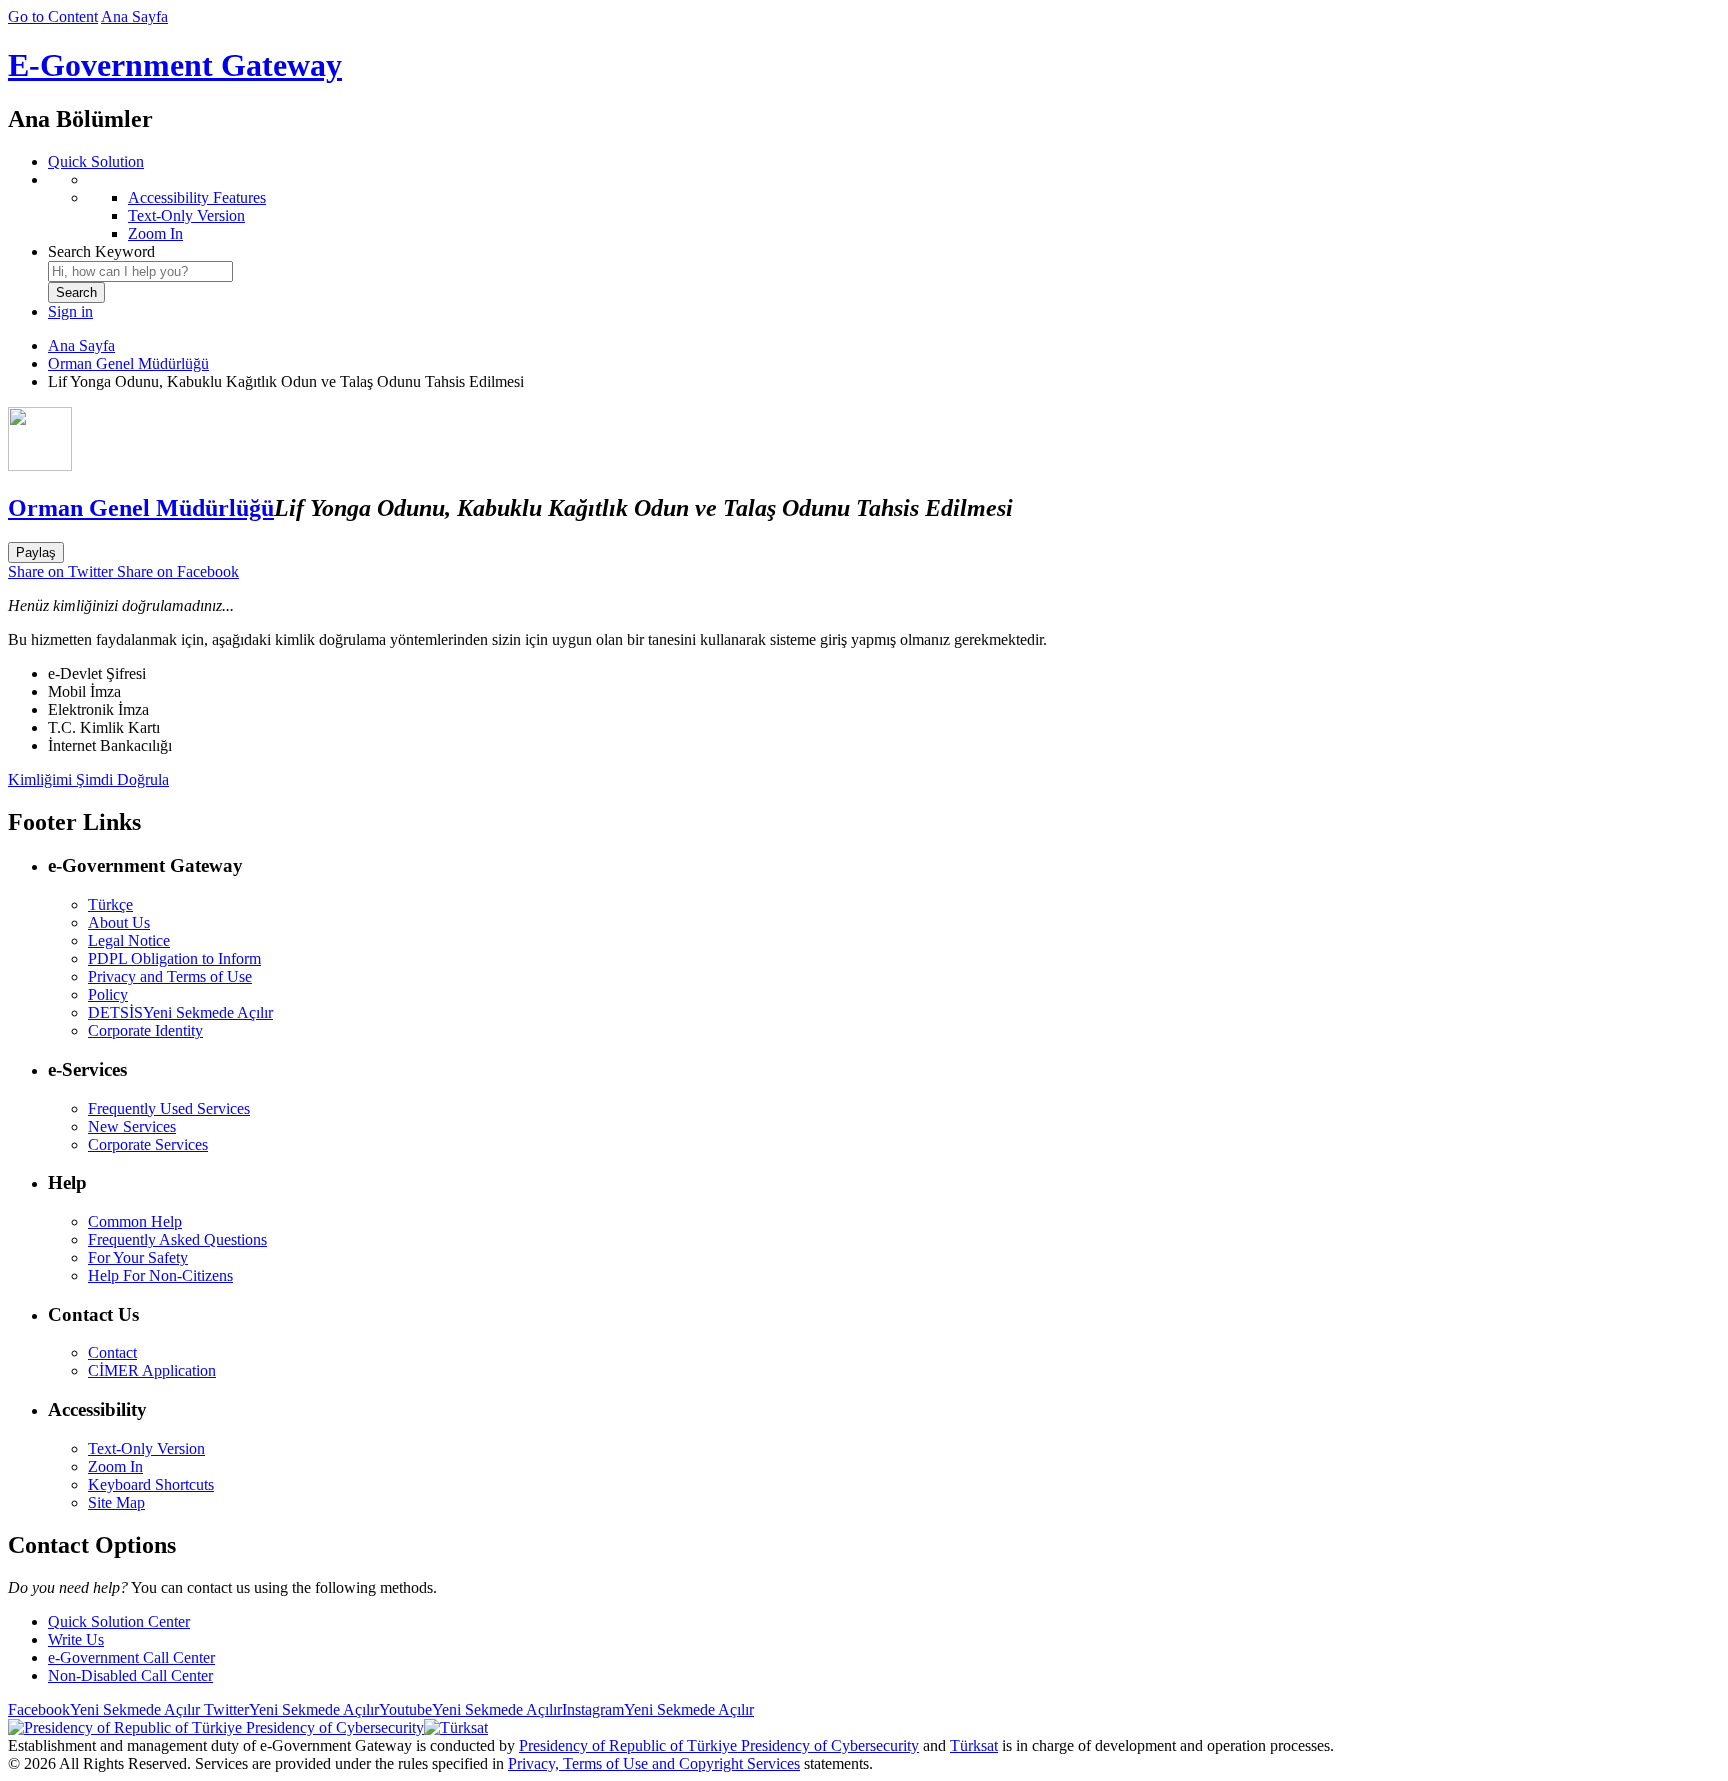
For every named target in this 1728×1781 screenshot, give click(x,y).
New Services (132, 1126)
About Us (119, 922)
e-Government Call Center (131, 1657)
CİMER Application (152, 1370)
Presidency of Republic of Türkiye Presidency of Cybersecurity (719, 1745)
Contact (112, 1352)
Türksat (974, 1745)
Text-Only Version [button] (146, 1448)
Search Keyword (101, 251)
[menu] (884, 207)
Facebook (104, 1709)
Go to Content (53, 16)
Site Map (116, 1502)
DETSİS (180, 1012)
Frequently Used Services (169, 1108)
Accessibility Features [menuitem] (197, 197)
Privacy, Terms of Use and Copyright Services (654, 1763)
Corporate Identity (145, 1030)
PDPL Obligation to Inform (174, 958)
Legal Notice (129, 940)
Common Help (135, 1221)
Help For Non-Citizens (160, 1275)
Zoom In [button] (115, 1466)
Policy (108, 994)
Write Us (76, 1639)
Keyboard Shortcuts (151, 1484)
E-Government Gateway (175, 65)
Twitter (289, 1709)
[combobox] (140, 271)
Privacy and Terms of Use (170, 976)
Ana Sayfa (134, 16)
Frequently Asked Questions (177, 1239)
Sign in (70, 311)
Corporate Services (148, 1144)
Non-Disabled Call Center (130, 1675)
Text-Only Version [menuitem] (186, 215)
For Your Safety (138, 1257)
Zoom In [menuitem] (155, 233)
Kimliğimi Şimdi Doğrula (88, 779)
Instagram (658, 1709)
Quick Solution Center (119, 1621)
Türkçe (110, 904)
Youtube (470, 1709)
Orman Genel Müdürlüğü (128, 363)
